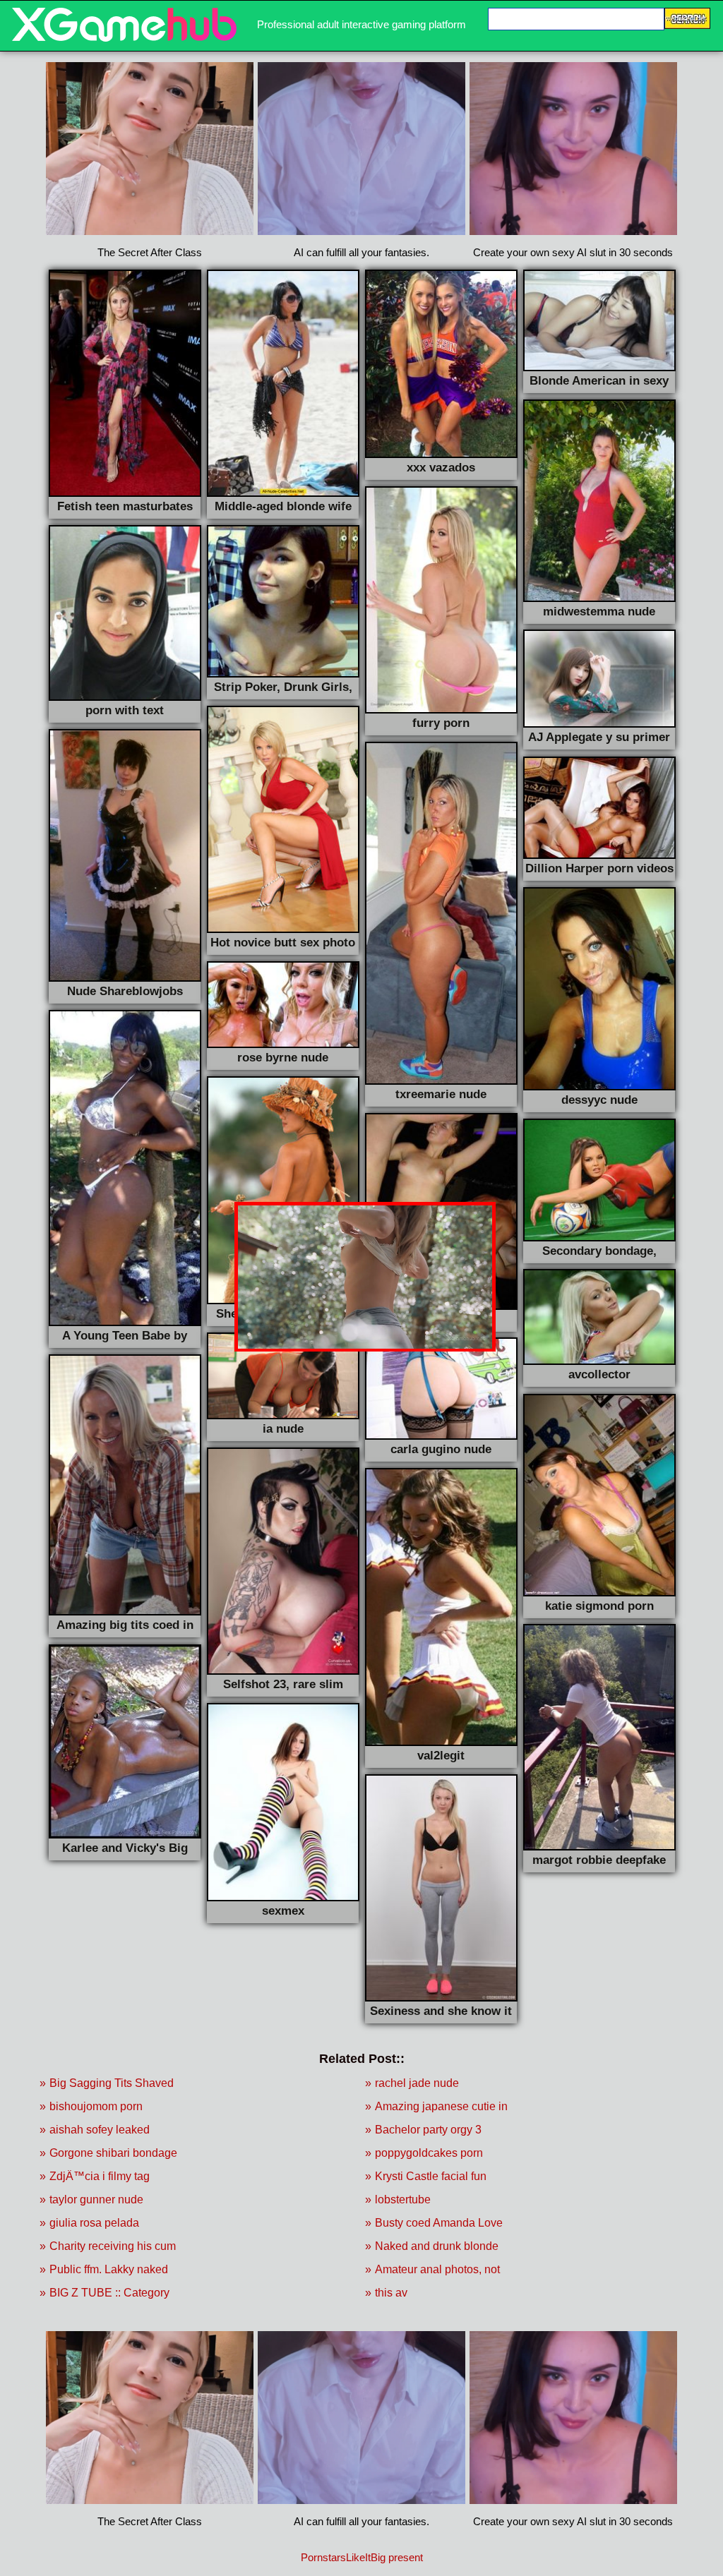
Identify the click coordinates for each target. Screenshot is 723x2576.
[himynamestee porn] (124, 38)
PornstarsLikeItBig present (362, 2557)
